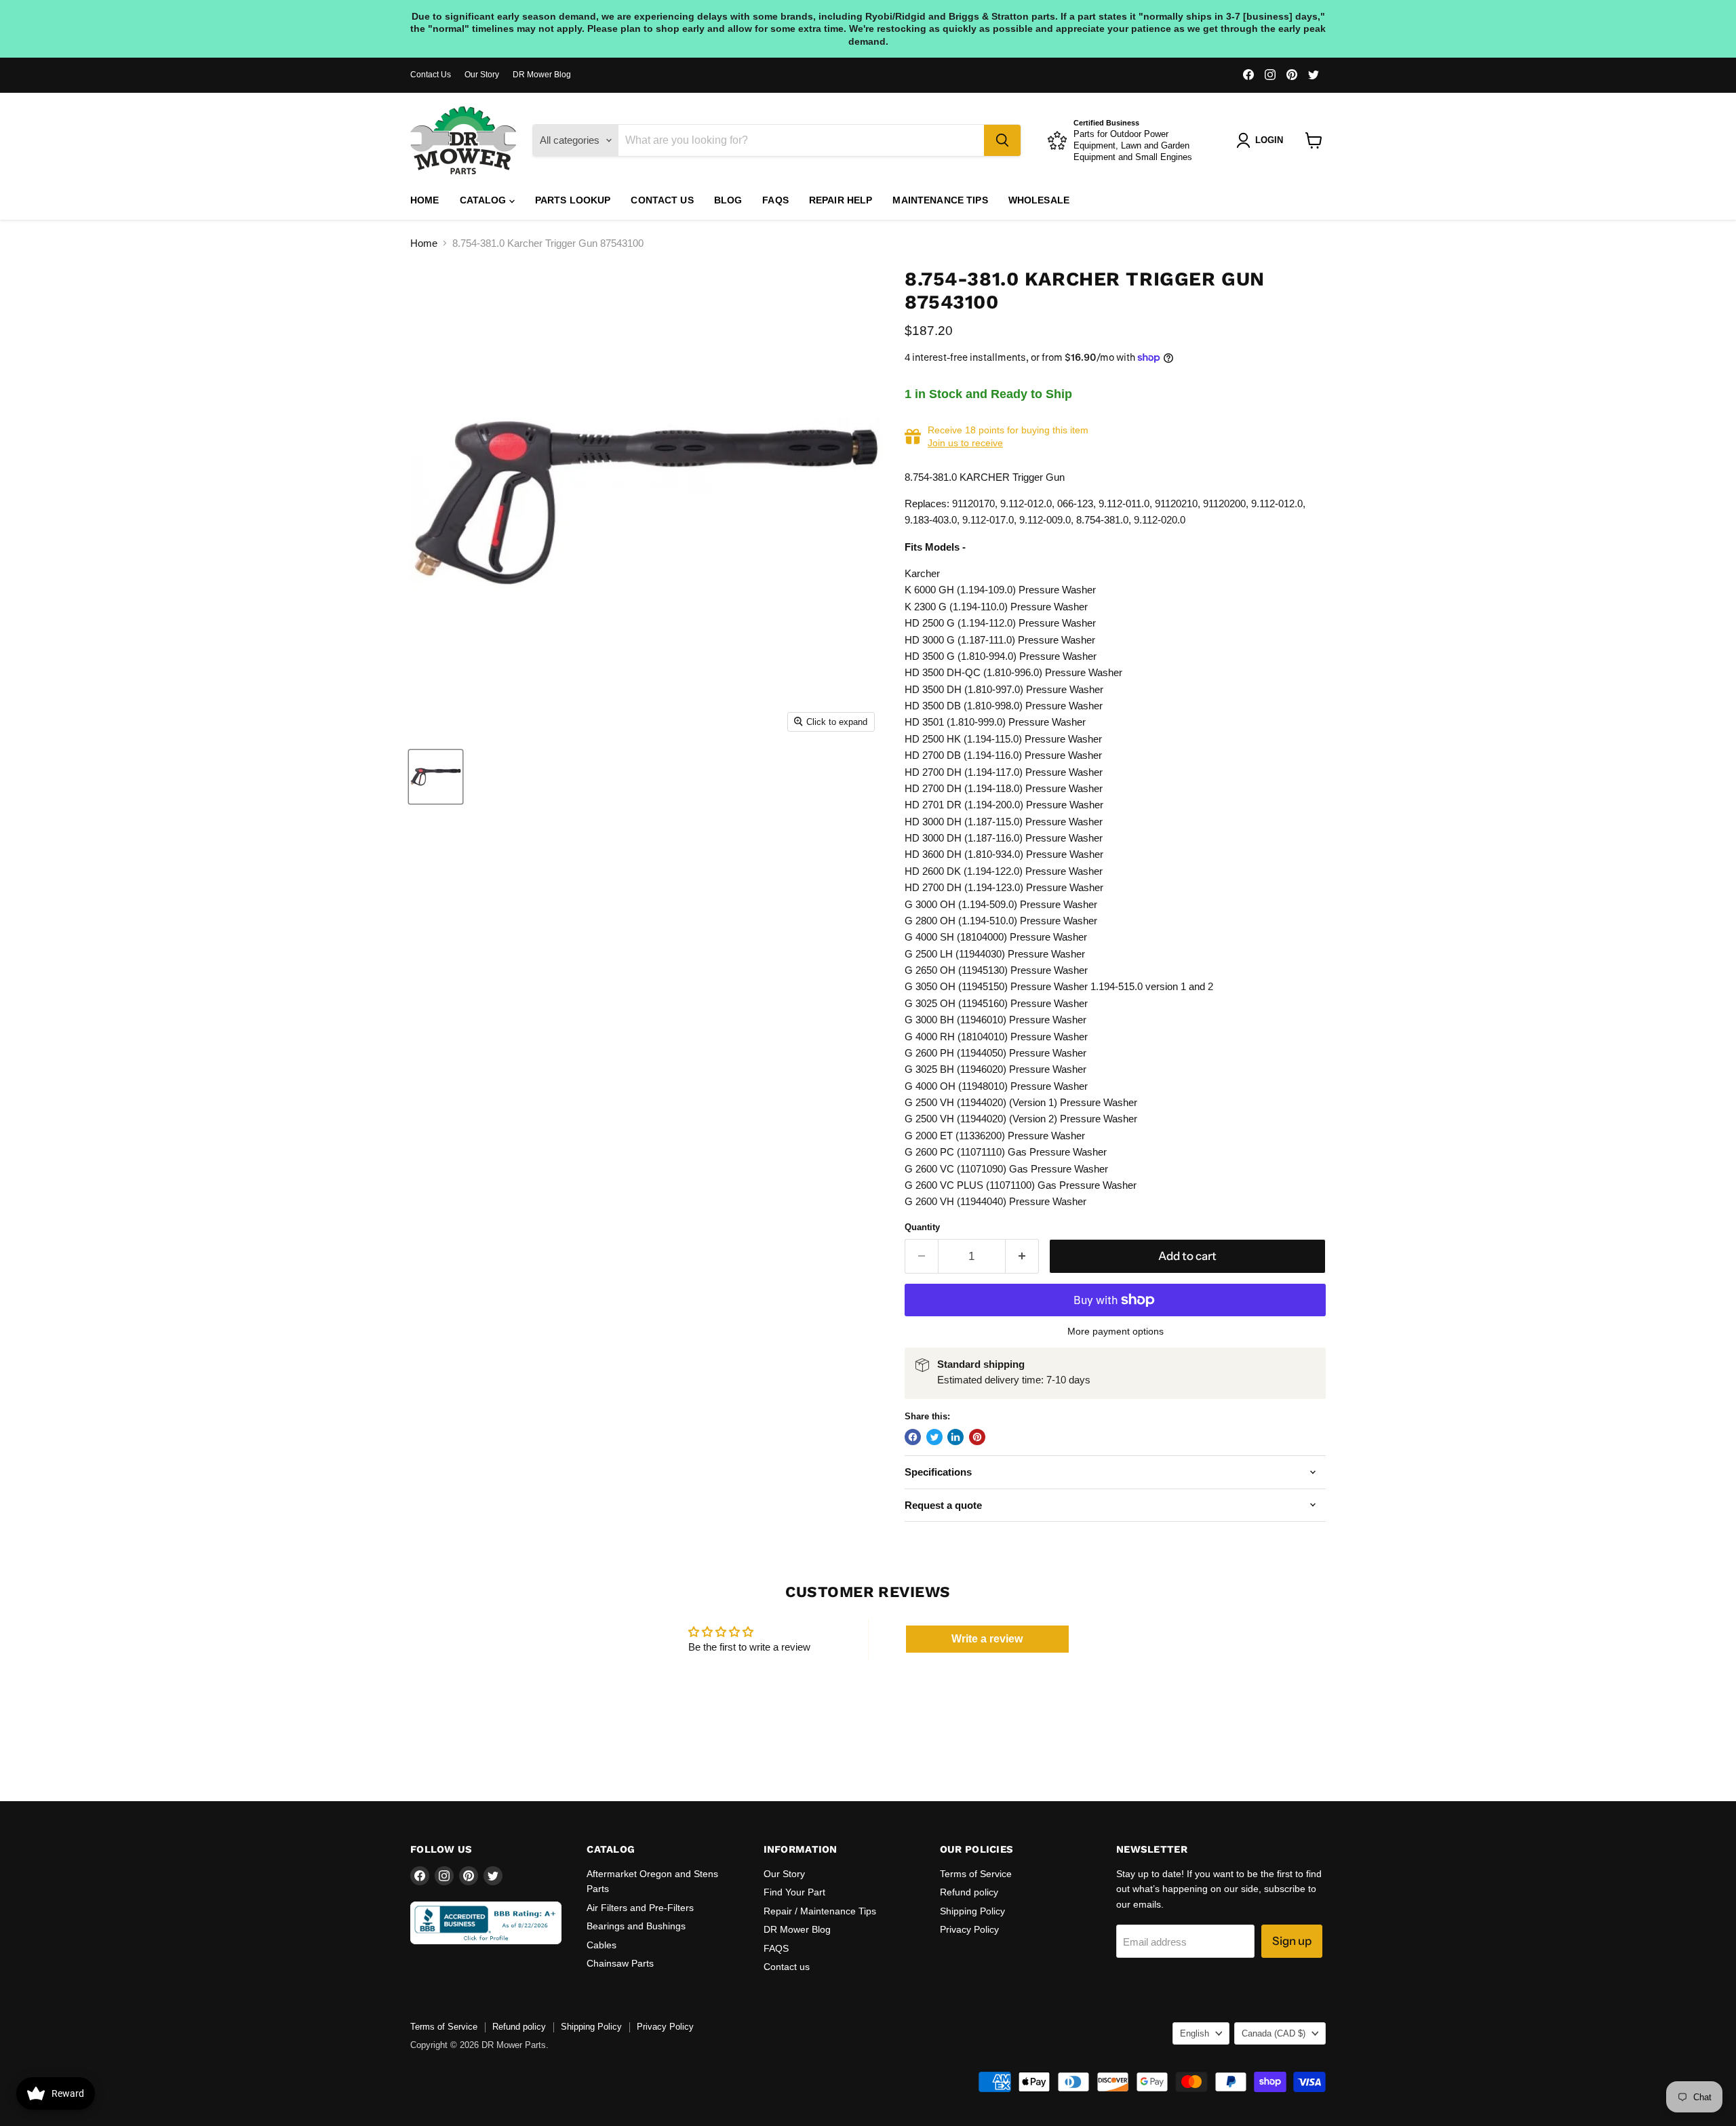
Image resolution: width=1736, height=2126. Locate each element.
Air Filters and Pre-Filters (640, 1908)
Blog (728, 200)
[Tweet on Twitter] (934, 1437)
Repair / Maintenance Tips (820, 1911)
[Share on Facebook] (913, 1437)
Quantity (922, 1227)
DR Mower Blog (542, 75)
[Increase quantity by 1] (1022, 1256)
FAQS (775, 200)
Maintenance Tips (940, 200)
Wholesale (1039, 200)
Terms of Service (976, 1874)
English (1195, 2033)
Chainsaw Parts (620, 1963)
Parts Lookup (573, 200)
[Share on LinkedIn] (955, 1437)
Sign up (1292, 1941)
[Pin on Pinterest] (977, 1437)
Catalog (485, 200)
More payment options (1116, 1331)
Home (425, 200)
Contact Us (431, 75)
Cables (601, 1945)
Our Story (482, 75)
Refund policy (969, 1892)
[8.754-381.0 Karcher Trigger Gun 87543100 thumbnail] (436, 777)
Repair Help (841, 200)
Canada (1274, 2033)
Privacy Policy (969, 1929)
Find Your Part (794, 1892)
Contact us (662, 200)
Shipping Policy (972, 1911)
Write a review (987, 1639)
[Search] (1002, 140)
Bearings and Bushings (636, 1926)
